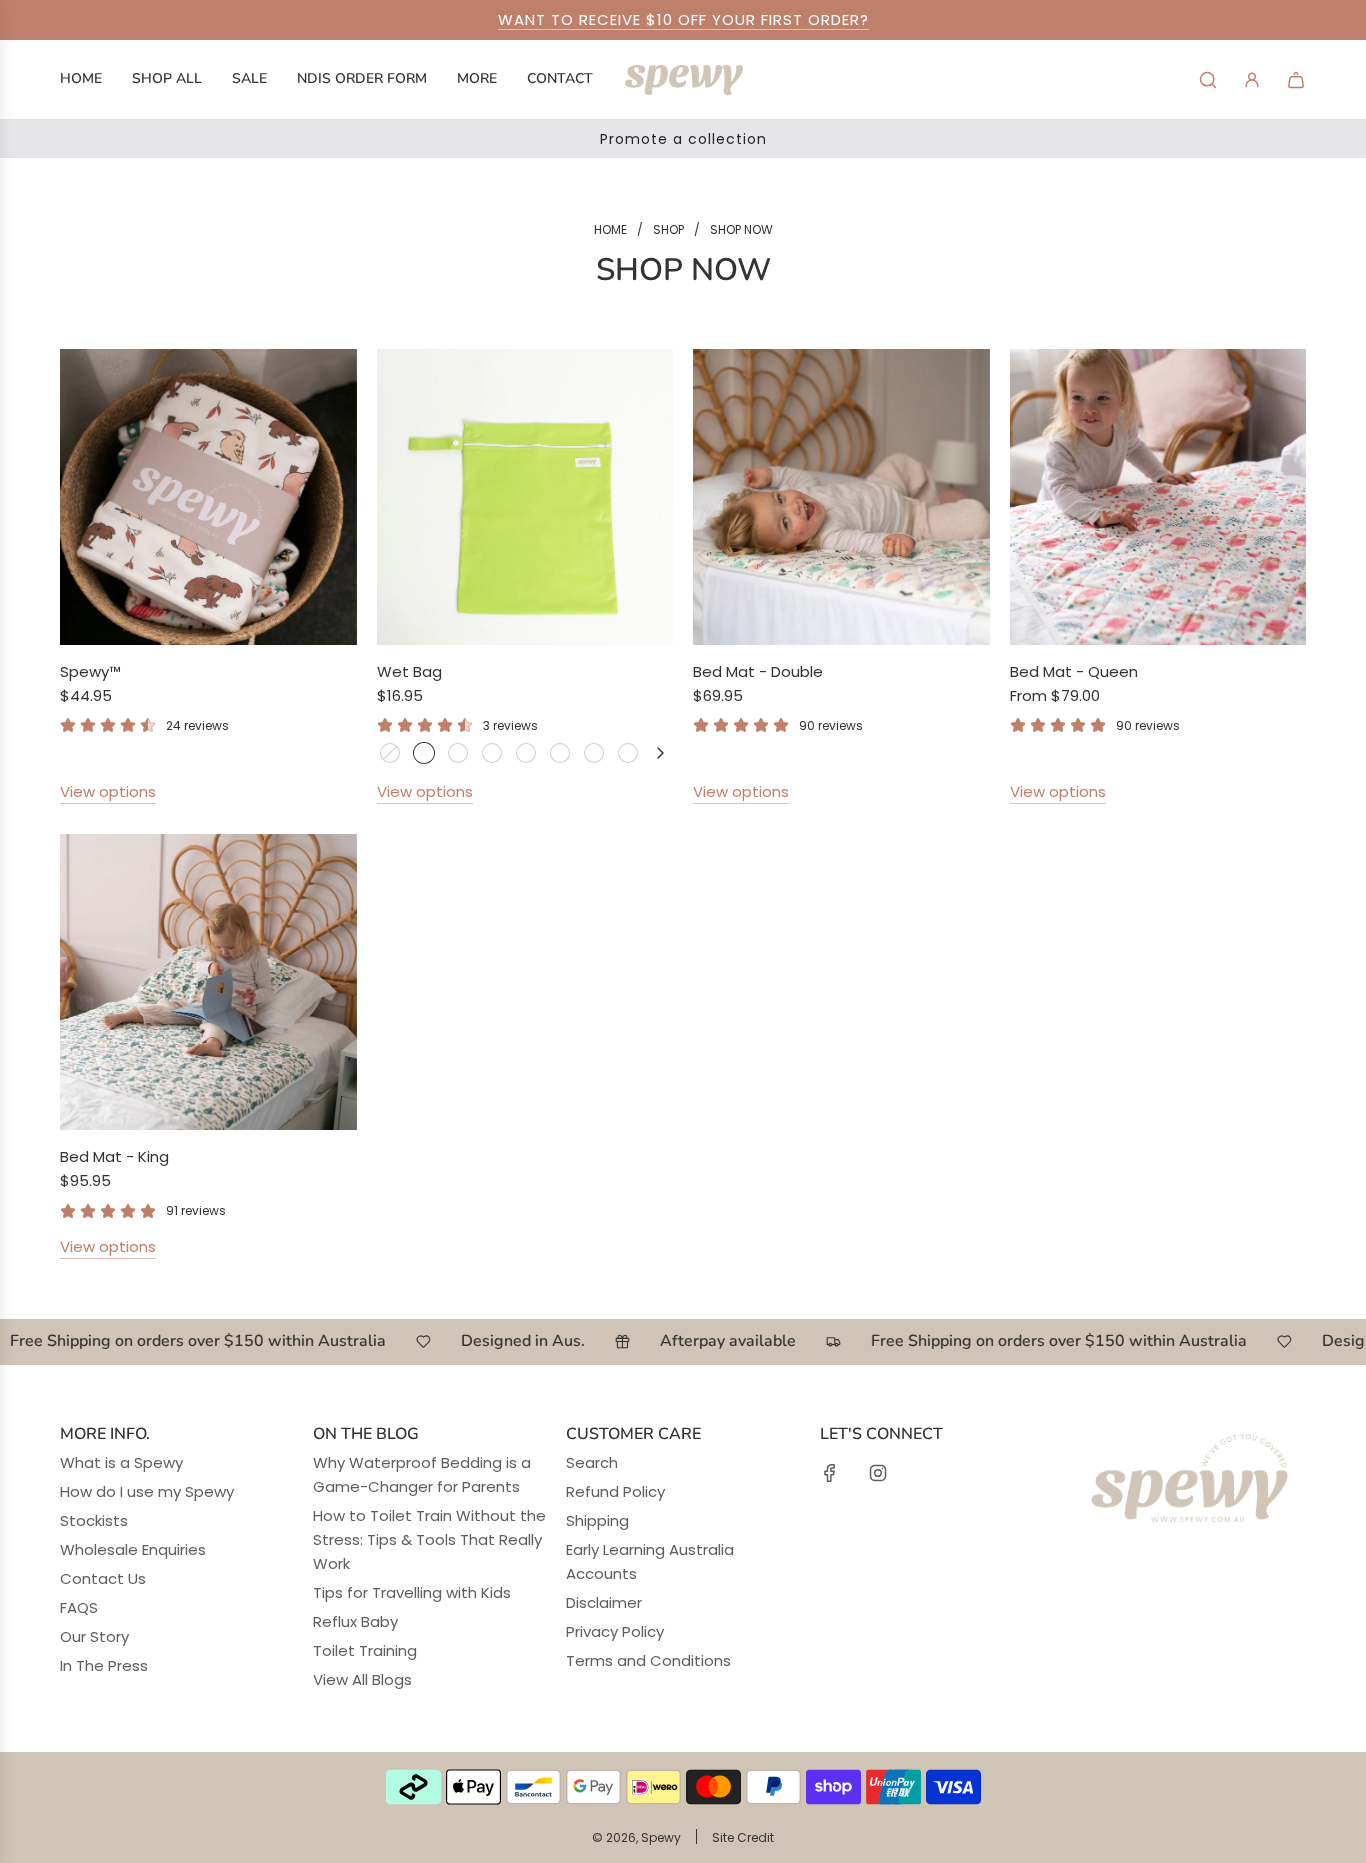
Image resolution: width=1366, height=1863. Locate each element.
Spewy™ (90, 671)
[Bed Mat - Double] (841, 497)
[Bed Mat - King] (208, 982)
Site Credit (743, 1837)
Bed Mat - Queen (1074, 671)
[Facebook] (830, 1473)
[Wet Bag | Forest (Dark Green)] (628, 753)
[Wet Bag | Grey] (526, 753)
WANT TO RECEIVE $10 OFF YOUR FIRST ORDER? (683, 19)
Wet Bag (409, 671)
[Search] (1208, 80)
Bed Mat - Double (758, 671)
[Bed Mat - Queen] (1158, 497)
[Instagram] (878, 1473)
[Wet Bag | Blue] (390, 753)
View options (108, 791)
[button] (660, 753)
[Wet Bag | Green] (424, 753)
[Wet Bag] (525, 497)
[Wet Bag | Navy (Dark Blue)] (492, 753)
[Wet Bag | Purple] (458, 753)
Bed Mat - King (114, 1156)
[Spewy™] (208, 497)
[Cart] (1296, 80)
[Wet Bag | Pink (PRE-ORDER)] (560, 753)
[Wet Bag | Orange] (594, 753)
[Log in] (1252, 80)
